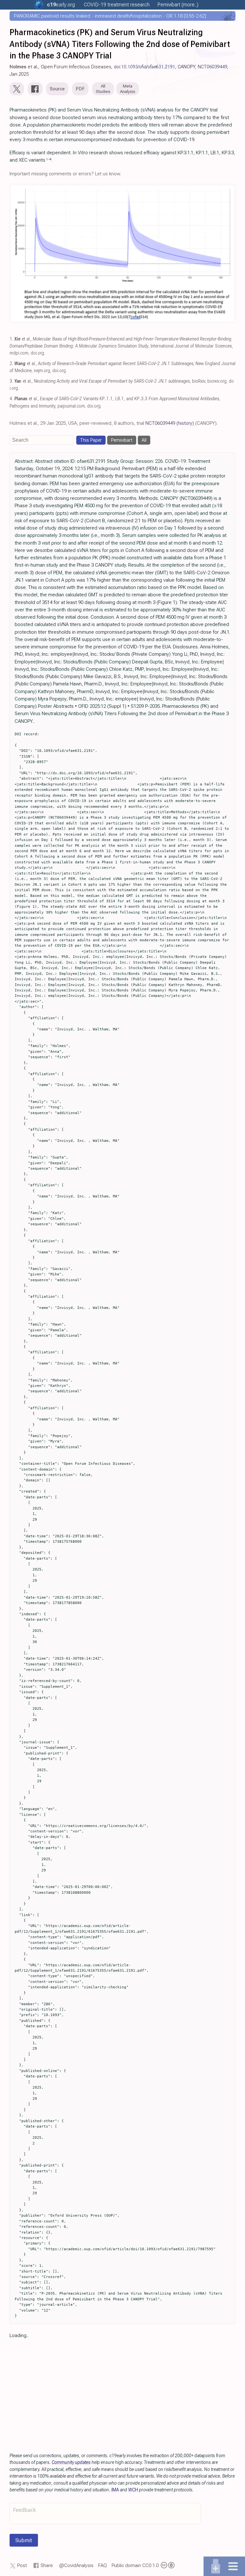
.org (61, 5)
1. (11, 339)
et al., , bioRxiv (110, 381)
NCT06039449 (212, 67)
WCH (133, 2490)
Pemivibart (122, 440)
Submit (24, 2540)
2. (11, 364)
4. (11, 399)
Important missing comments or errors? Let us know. (65, 174)
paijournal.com (71, 406)
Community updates (71, 2462)
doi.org (37, 353)
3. (11, 381)
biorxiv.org (217, 381)
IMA (115, 2490)
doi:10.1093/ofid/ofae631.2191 (145, 67)
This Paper (91, 440)
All (144, 440)
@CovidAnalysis (76, 2565)
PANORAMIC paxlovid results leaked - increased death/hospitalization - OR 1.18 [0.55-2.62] (110, 16)
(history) (185, 423)
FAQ (103, 2565)
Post (22, 2565)
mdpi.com (19, 353)
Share (47, 2565)
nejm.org (42, 371)
